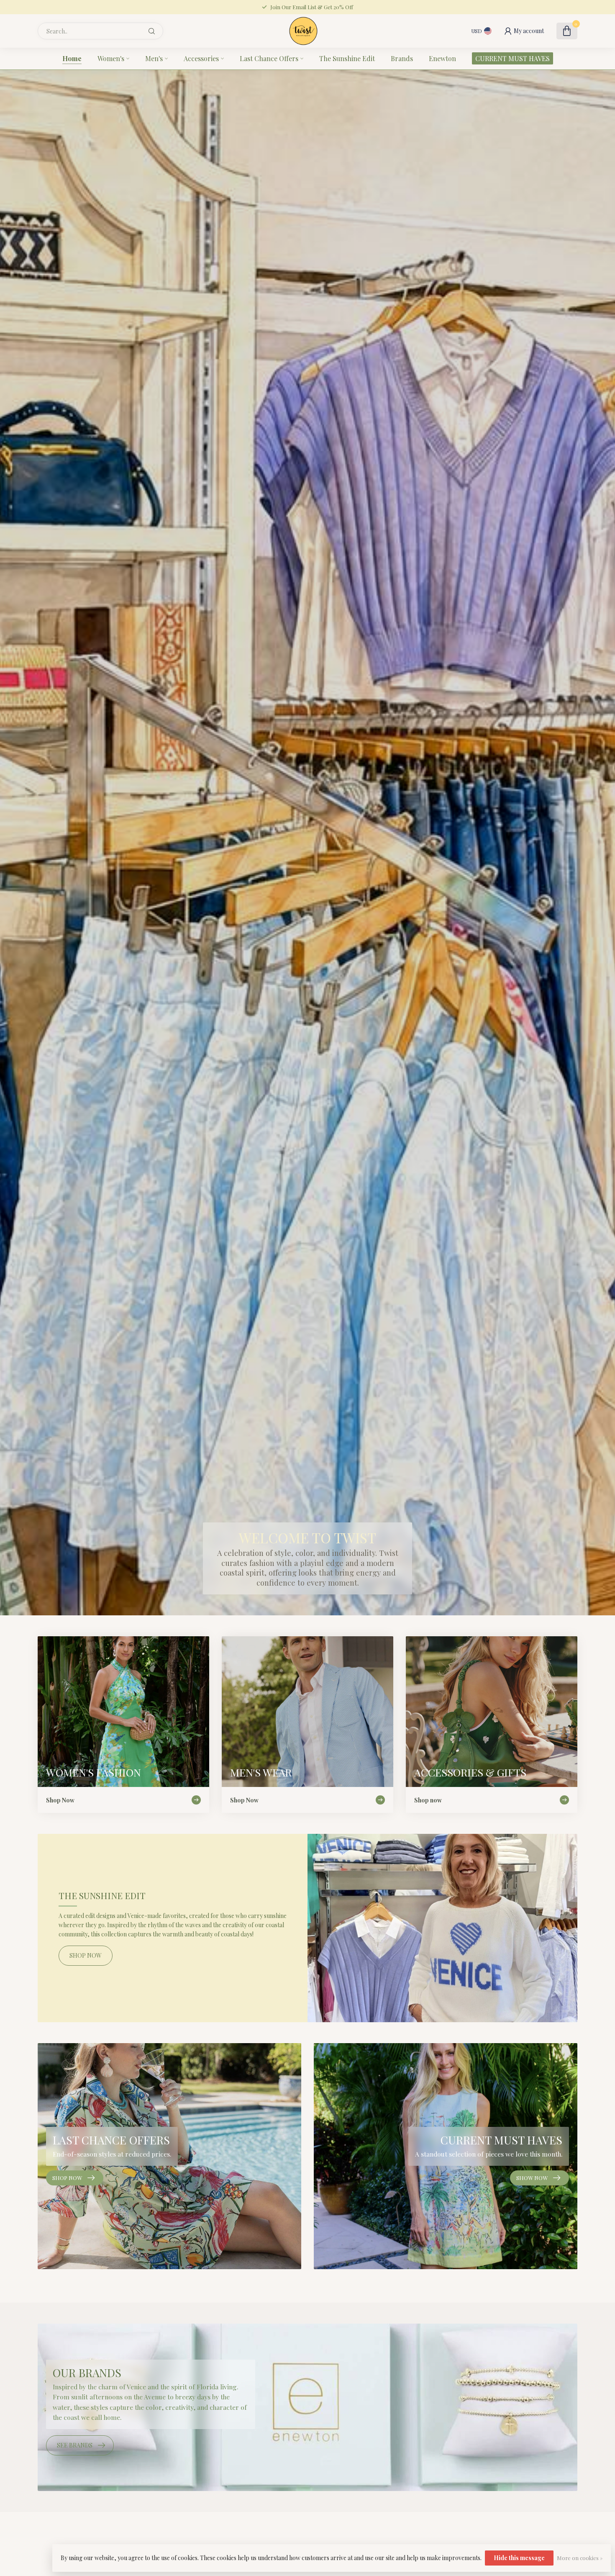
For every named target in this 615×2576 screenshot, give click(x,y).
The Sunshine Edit (347, 58)
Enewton (442, 58)
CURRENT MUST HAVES (512, 58)
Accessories (201, 58)
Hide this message (519, 2558)
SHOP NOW (86, 1955)
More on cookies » (580, 2558)
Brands (402, 58)
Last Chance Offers (269, 58)
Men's (154, 58)
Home (72, 58)
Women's (111, 58)
